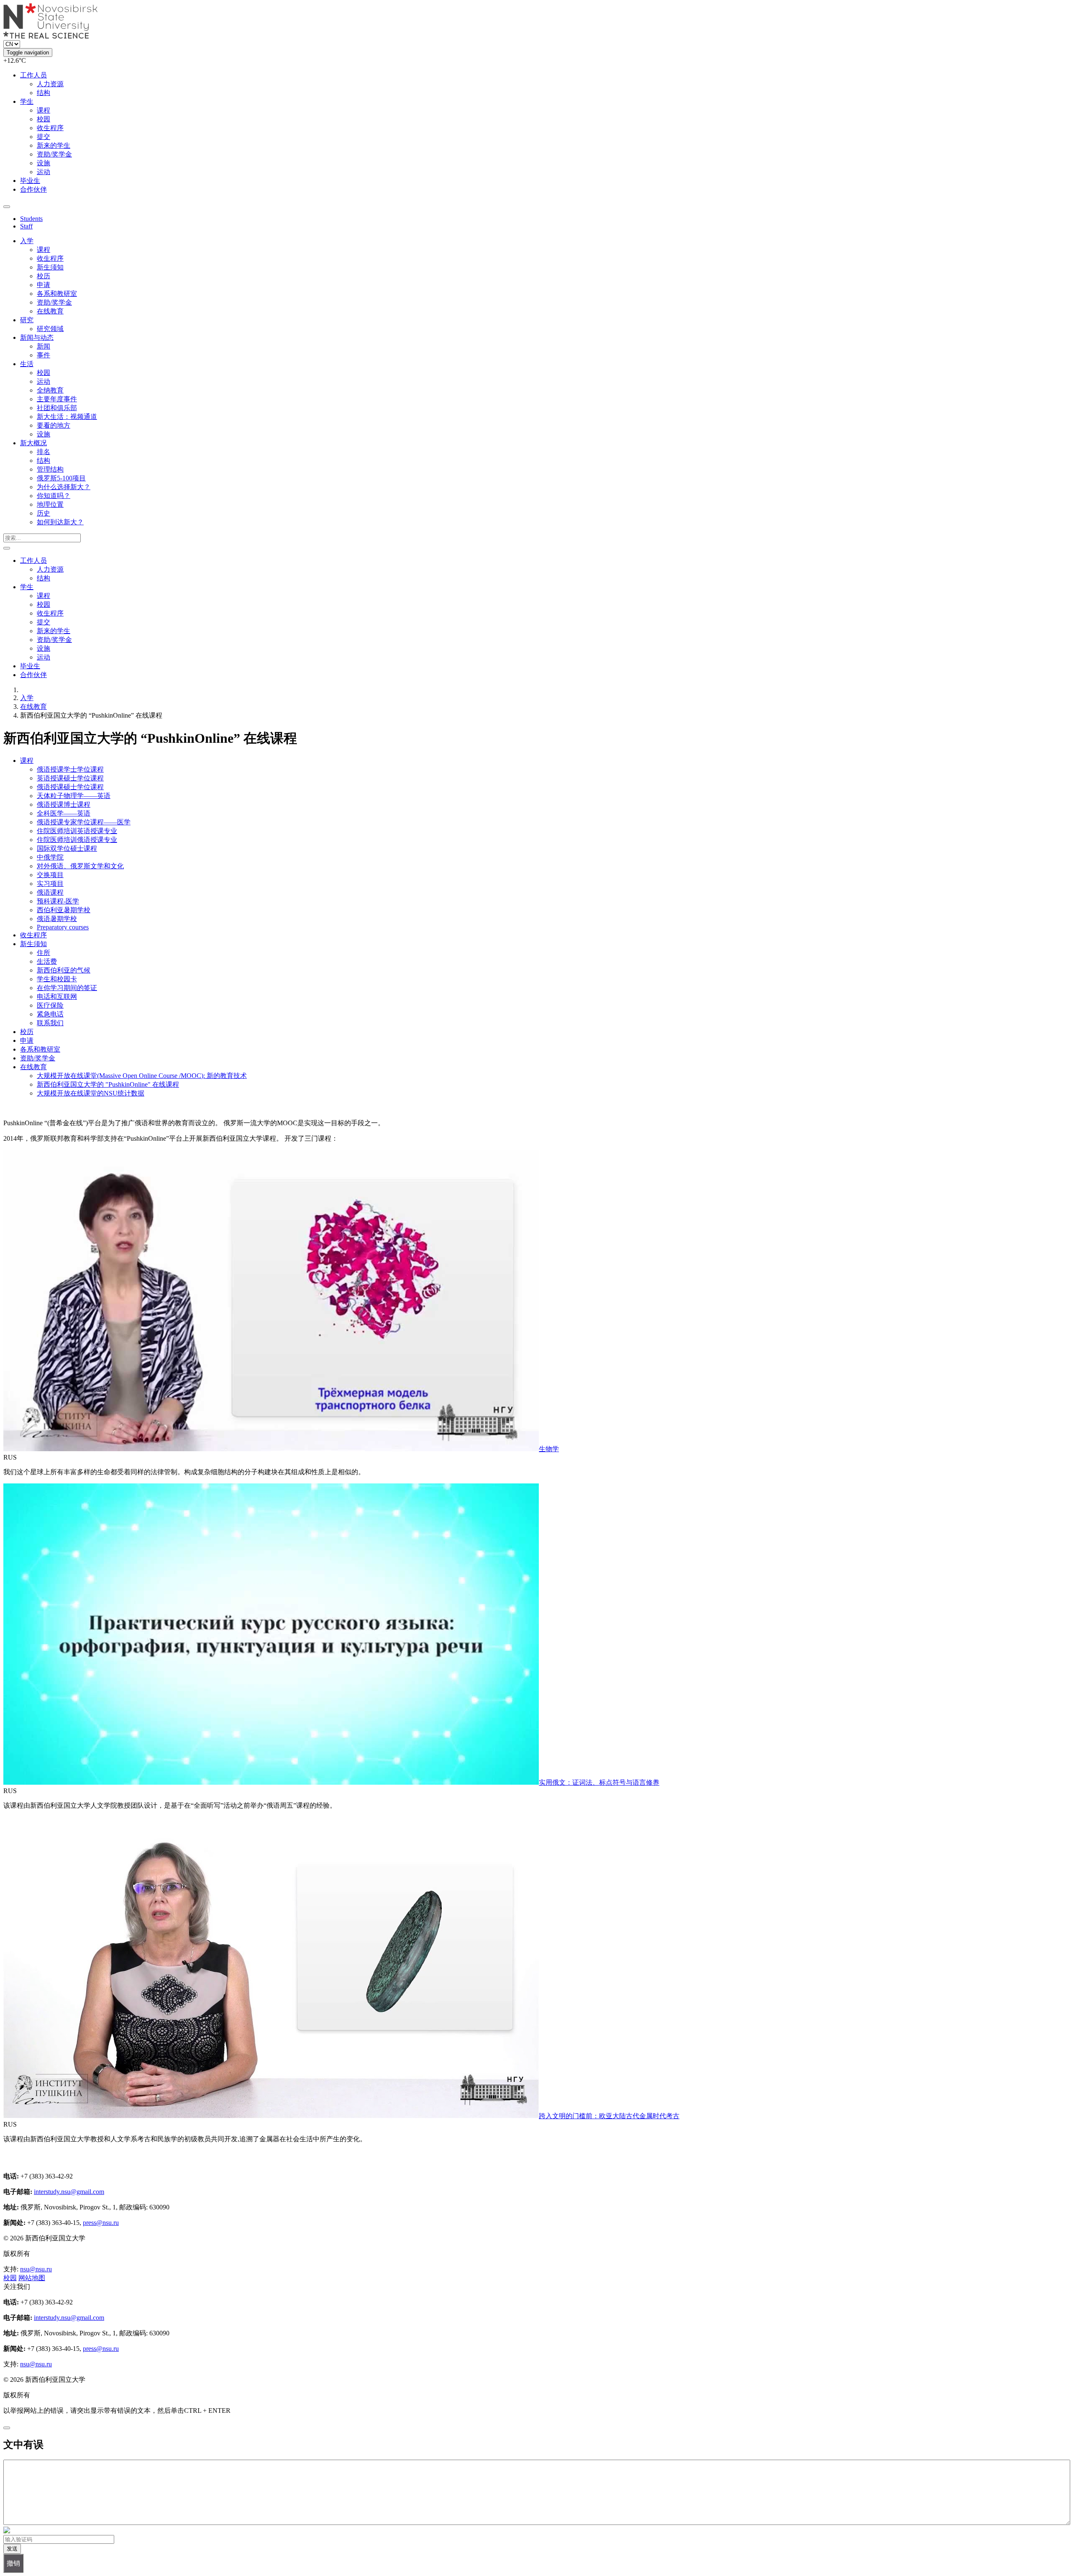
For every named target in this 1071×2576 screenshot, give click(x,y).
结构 (44, 93)
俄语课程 (50, 892)
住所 (44, 953)
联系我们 (50, 1023)
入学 (27, 241)
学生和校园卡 (57, 979)
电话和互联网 (57, 997)
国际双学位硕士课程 (67, 848)
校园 (44, 119)
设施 (44, 163)
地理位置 (50, 504)
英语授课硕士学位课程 (70, 778)
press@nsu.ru (101, 2223)
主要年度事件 (57, 399)
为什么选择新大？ (64, 487)
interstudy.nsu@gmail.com (69, 2192)
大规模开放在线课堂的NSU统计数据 (91, 1093)
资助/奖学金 (54, 154)
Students (31, 219)
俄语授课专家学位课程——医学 (84, 822)
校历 (44, 276)
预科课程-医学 (58, 901)
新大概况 (33, 443)
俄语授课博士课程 (64, 804)
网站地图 (32, 2278)
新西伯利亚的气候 (64, 970)
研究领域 (50, 329)
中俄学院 (50, 857)
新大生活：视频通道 (67, 417)
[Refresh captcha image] (7, 2531)
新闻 (44, 346)
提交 (44, 137)
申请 (44, 285)
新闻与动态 (37, 337)
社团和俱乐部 (57, 408)
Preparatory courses (63, 927)
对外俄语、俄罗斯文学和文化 (80, 866)
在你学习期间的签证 (67, 988)
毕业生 (30, 181)
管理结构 (50, 469)
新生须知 (50, 267)
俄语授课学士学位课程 (70, 769)
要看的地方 (54, 425)
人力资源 (50, 84)
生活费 (47, 961)
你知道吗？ (54, 496)
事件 (44, 355)
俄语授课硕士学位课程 (70, 787)
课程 (44, 110)
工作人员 (33, 75)
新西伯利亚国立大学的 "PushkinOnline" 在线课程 (108, 1084)
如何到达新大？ (60, 522)
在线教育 (50, 311)
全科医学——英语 (64, 813)
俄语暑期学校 (57, 919)
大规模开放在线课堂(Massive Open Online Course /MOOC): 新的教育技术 (142, 1076)
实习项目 (50, 884)
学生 (27, 101)
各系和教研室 (57, 294)
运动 (44, 172)
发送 (12, 2549)
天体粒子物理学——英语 (74, 796)
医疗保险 (50, 1005)
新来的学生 (54, 145)
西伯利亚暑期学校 (64, 910)
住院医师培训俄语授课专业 (77, 840)
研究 (27, 320)
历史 (44, 513)
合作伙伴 (33, 189)
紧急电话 (50, 1014)
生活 (27, 364)
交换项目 (50, 875)
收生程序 (50, 128)
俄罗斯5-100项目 (61, 478)
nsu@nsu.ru (36, 2269)
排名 (44, 452)
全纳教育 (50, 390)
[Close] (7, 2428)
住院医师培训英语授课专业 (77, 831)
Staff (26, 226)
